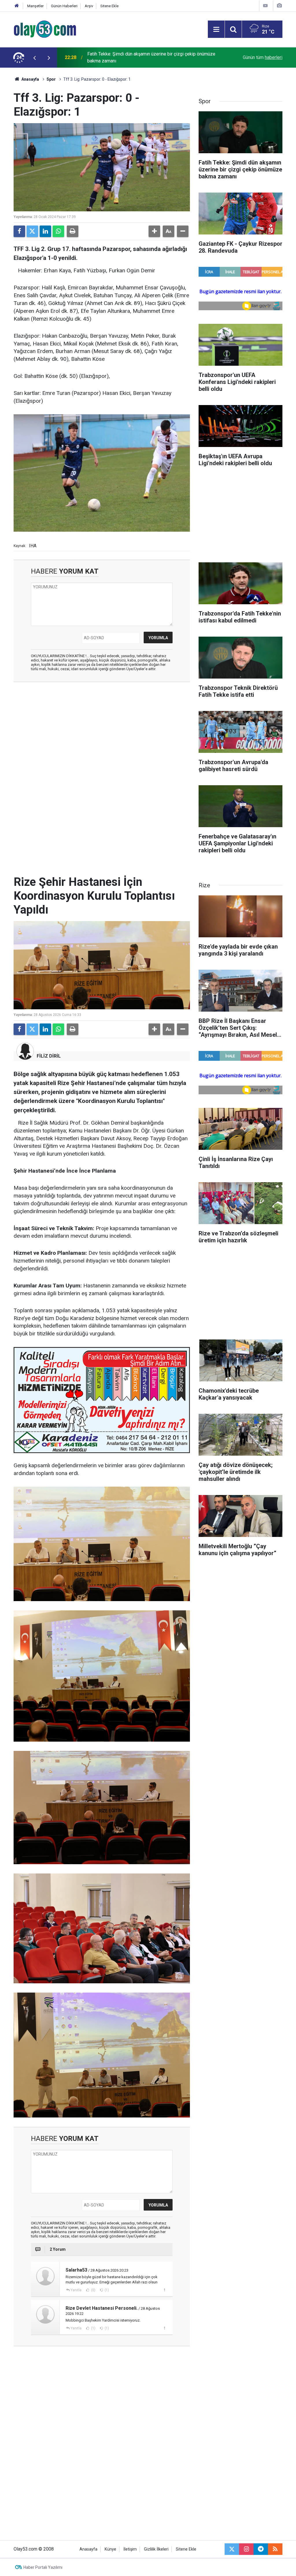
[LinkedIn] (45, 231)
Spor (51, 79)
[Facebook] (19, 231)
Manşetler (35, 6)
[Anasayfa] (17, 6)
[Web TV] (265, 6)
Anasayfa (30, 79)
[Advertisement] (102, 729)
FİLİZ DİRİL (49, 1056)
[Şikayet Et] (164, 2290)
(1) (106, 2290)
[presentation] (34, 58)
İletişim (130, 2549)
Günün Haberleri (64, 6)
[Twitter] (32, 231)
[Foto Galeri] (279, 6)
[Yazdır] (73, 231)
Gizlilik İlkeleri (156, 2549)
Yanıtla (76, 2290)
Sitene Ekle (109, 6)
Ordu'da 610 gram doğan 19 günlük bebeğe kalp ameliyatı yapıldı (145, 57)
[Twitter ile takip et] (232, 2549)
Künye (110, 2549)
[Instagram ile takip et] (246, 2549)
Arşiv (89, 6)
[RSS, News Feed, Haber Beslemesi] (275, 2549)
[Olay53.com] (45, 29)
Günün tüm (263, 57)
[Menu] (216, 29)
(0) (93, 2290)
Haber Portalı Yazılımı (43, 2567)
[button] (154, 231)
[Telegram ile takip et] (261, 2549)
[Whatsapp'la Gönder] (58, 231)
